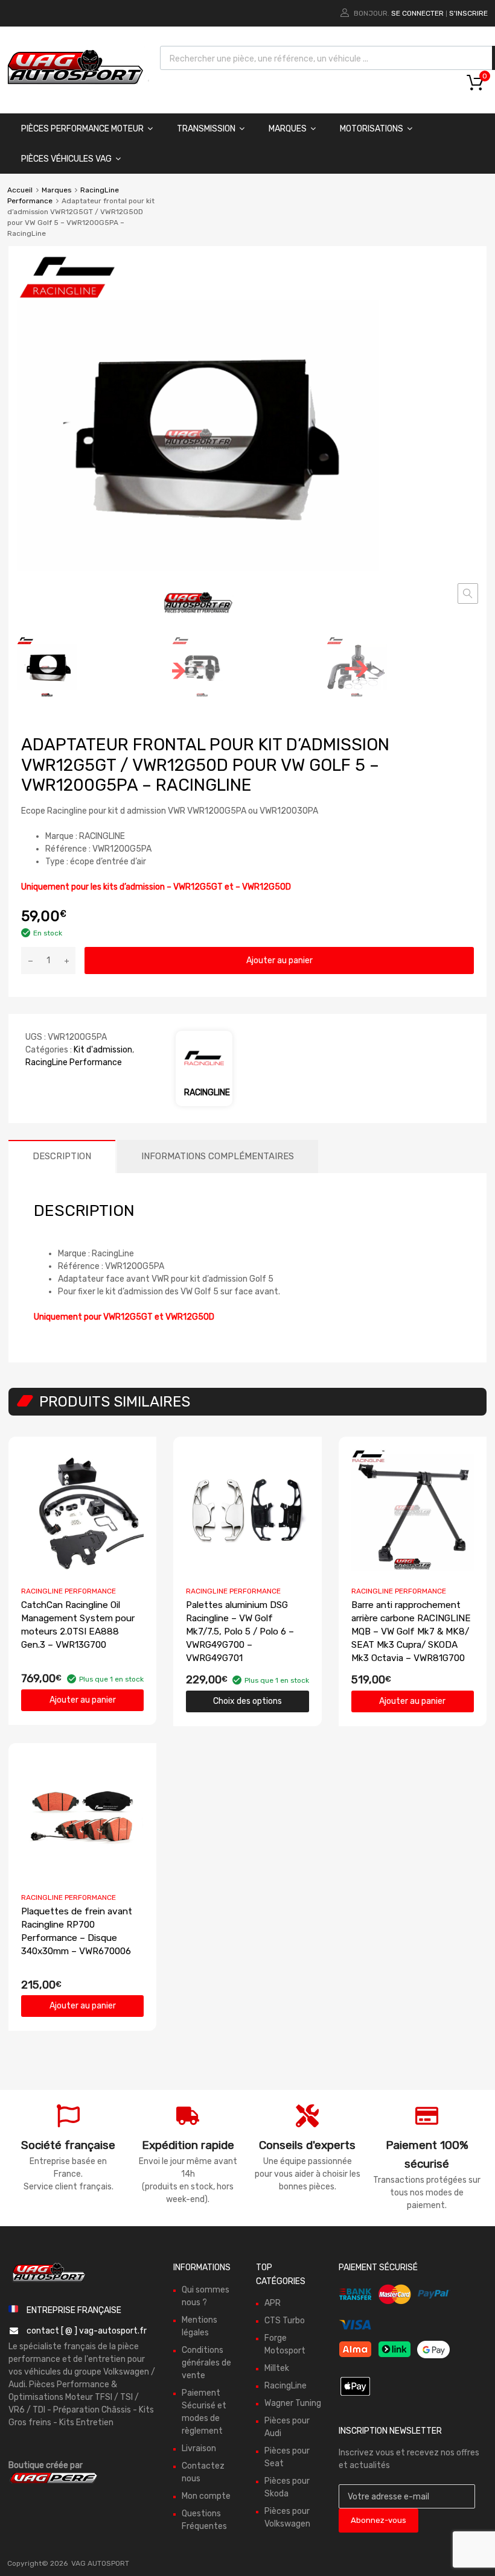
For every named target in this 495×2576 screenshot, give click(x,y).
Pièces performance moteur (82, 129)
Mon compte (206, 2496)
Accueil (20, 190)
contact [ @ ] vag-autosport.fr (87, 2331)
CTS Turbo (285, 2321)
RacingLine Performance (74, 1062)
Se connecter (417, 13)
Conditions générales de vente (206, 2363)
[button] (468, 593)
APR (273, 2303)
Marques (288, 129)
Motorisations (372, 129)
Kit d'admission (103, 1050)
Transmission (206, 129)
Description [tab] (62, 1156)
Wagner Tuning (293, 2403)
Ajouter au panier (279, 960)
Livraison (199, 2448)
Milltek (277, 2368)
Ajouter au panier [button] (83, 1700)
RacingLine (286, 2386)
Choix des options (247, 1701)
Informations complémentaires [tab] (218, 1156)
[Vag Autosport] (75, 87)
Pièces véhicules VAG (66, 159)
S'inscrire (468, 13)
